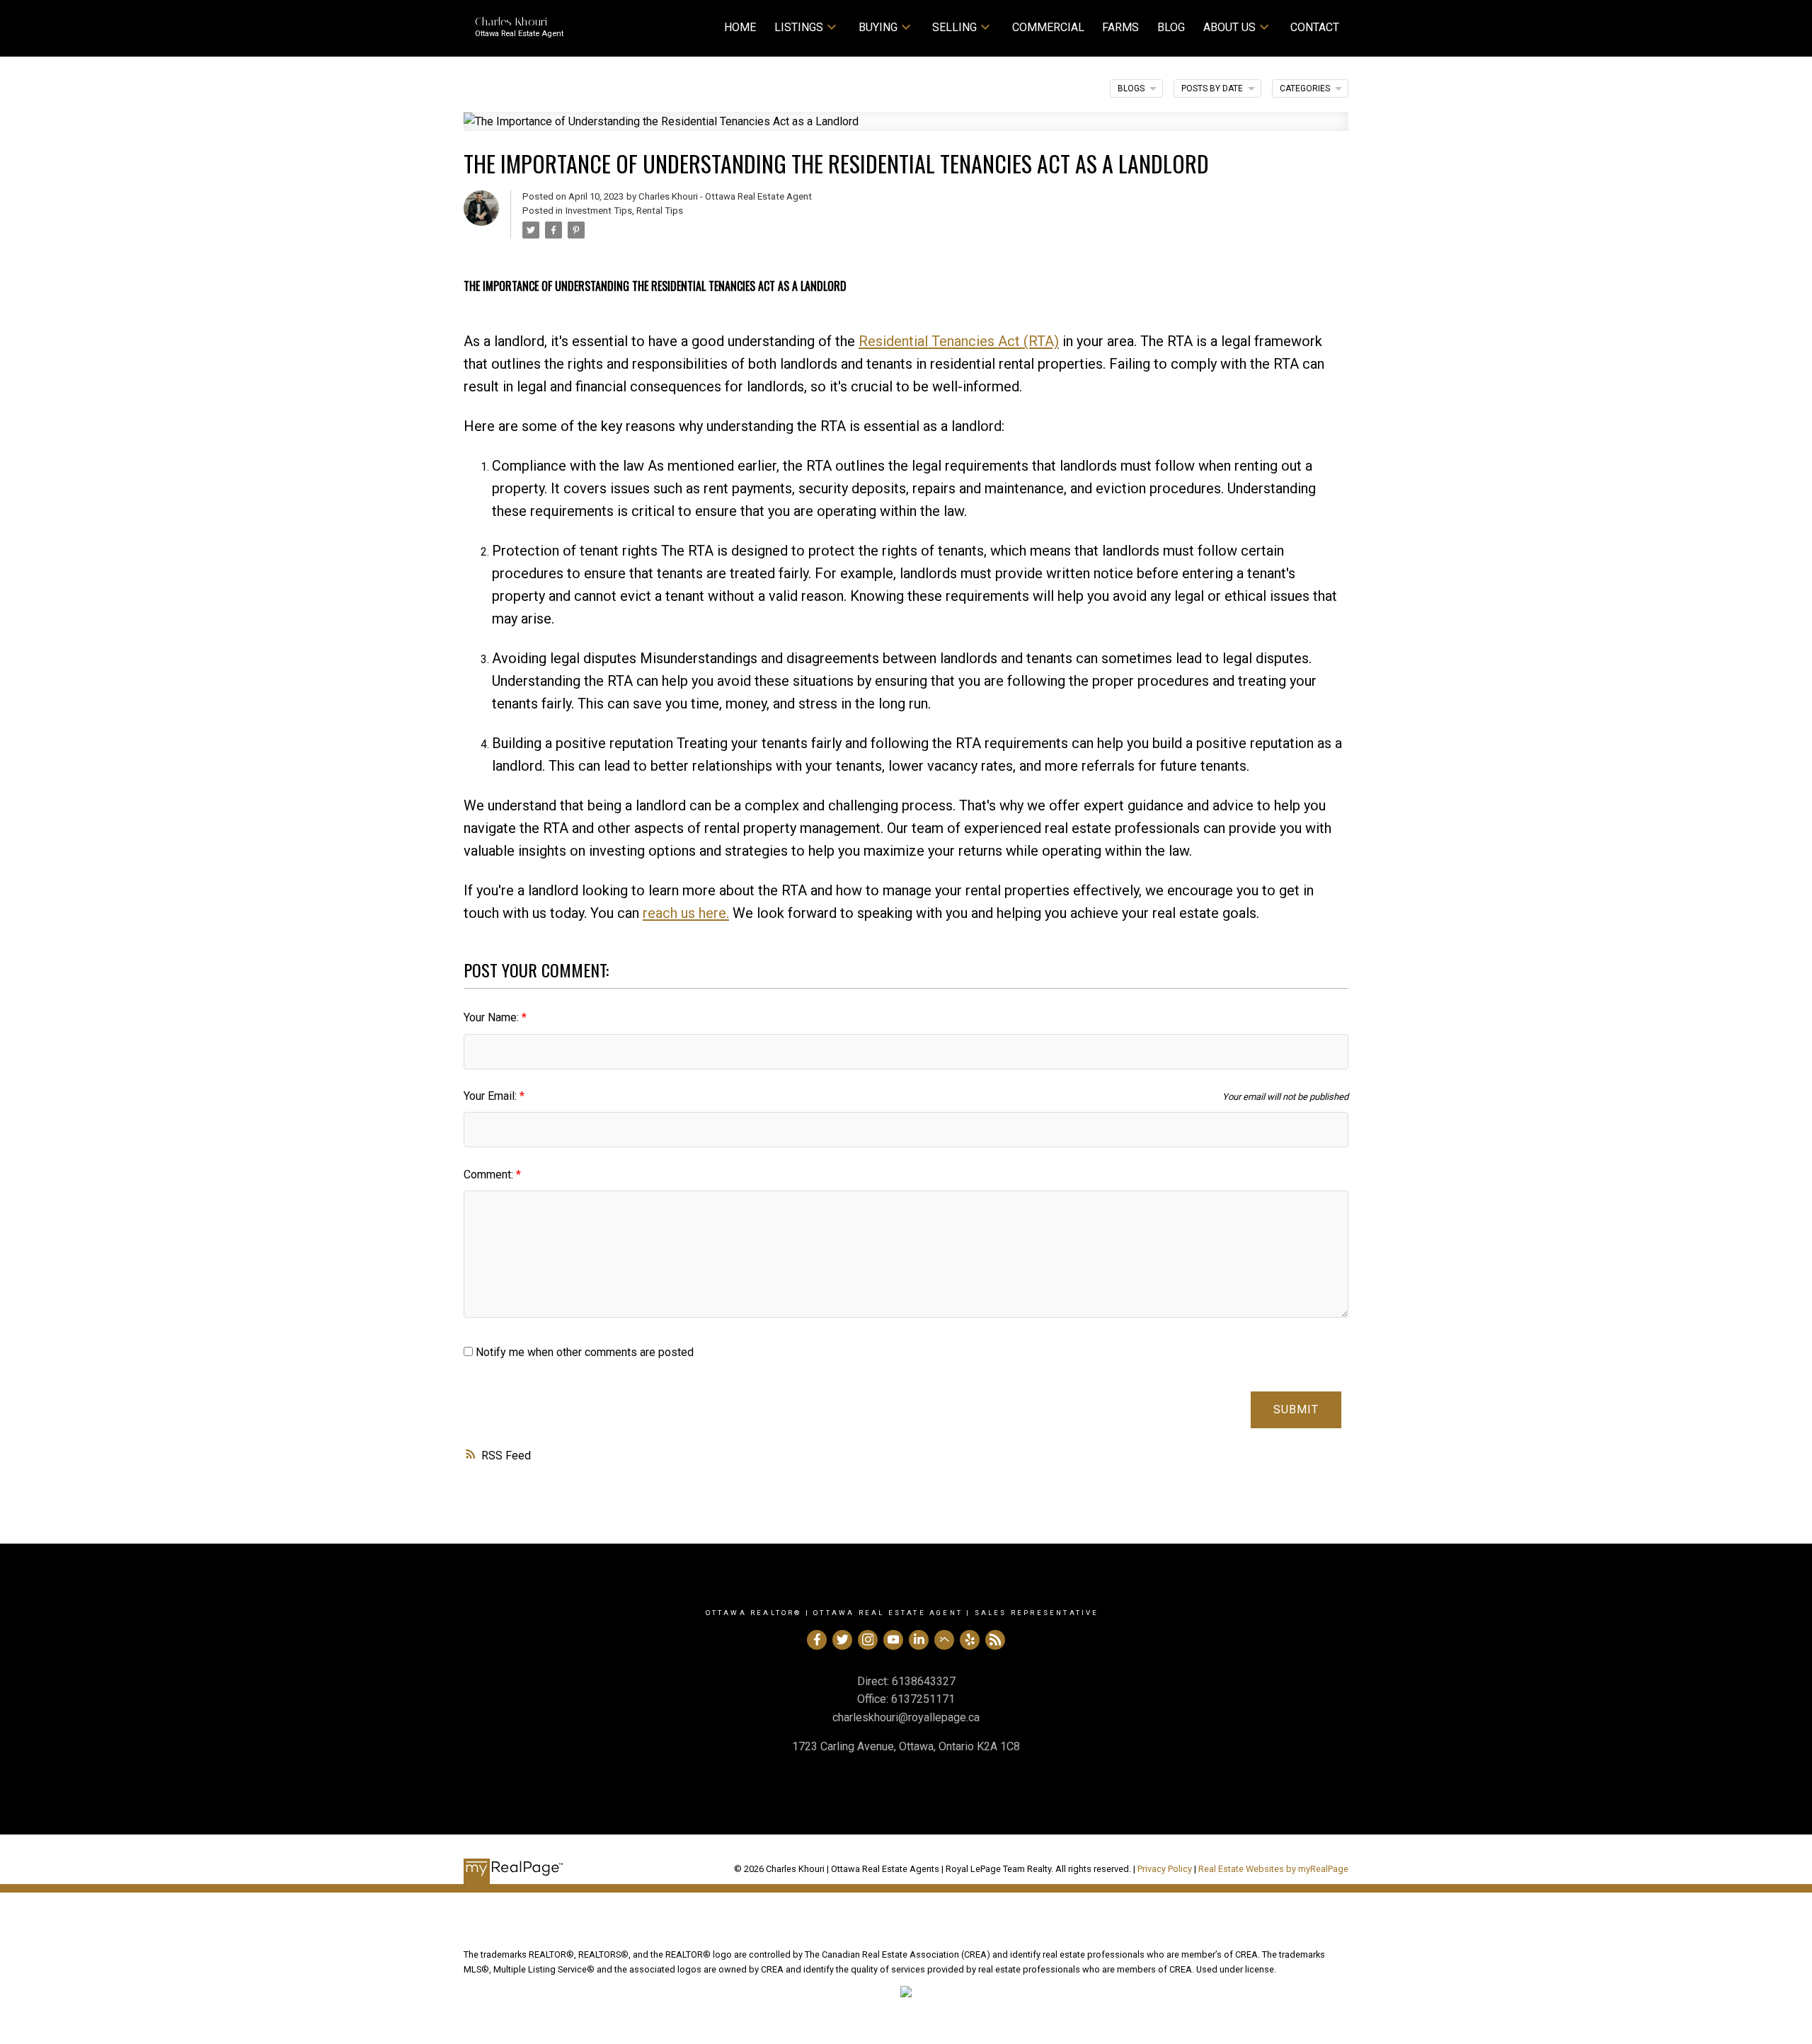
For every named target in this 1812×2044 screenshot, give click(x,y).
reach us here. (686, 913)
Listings (799, 27)
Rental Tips (660, 211)
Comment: (490, 1175)
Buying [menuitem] (878, 27)
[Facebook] (817, 1640)
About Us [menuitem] (1229, 27)
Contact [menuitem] (1315, 27)
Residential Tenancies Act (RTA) (959, 341)
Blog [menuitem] (1171, 27)
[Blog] (995, 1640)
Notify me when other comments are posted (583, 1352)
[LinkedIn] (919, 1640)
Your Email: (492, 1096)
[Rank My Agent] (944, 1640)
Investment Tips (599, 211)
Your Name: (493, 1017)
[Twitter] (842, 1640)
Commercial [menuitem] (1048, 27)
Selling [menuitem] (954, 27)
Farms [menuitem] (1120, 27)
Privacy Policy (1165, 1869)
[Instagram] (868, 1640)
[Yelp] (970, 1640)
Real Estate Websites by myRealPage (1273, 1869)
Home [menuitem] (740, 27)
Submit (1296, 1409)
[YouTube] (893, 1640)
